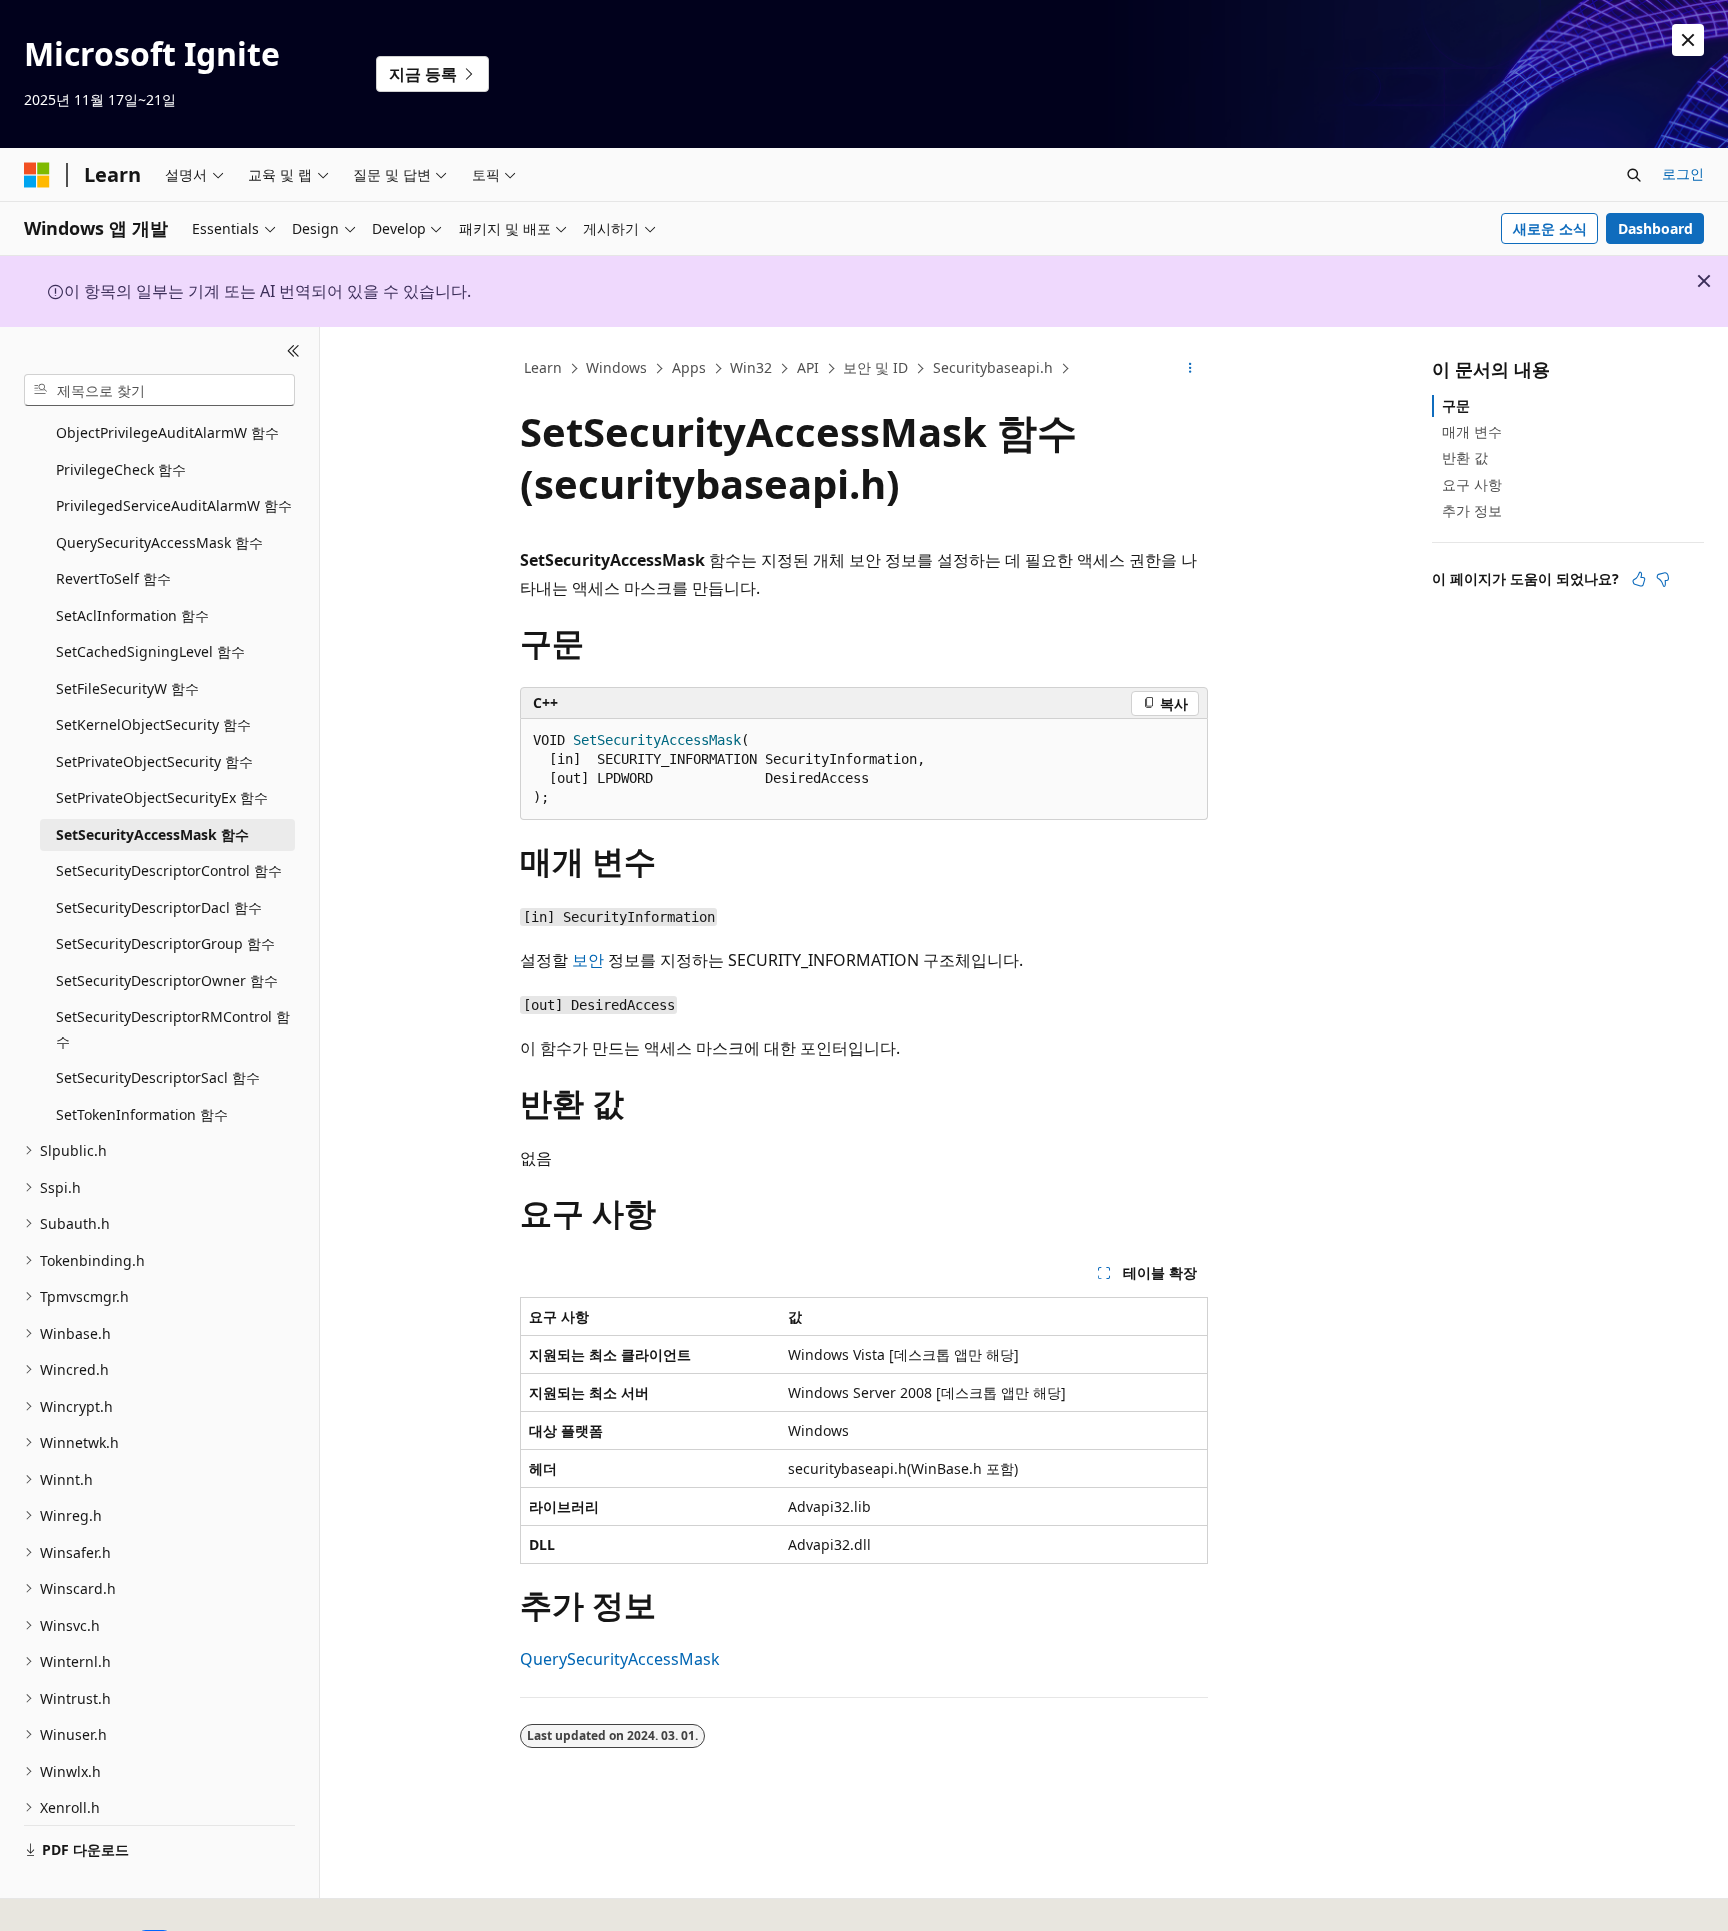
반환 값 (1465, 457)
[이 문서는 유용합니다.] (1639, 579)
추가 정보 (1472, 510)
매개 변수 (1472, 431)
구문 (1456, 405)
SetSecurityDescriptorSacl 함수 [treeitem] (158, 1077)
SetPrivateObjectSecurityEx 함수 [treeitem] (162, 797)
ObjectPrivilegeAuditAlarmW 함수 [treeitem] (167, 432)
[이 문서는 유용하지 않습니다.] (1663, 579)
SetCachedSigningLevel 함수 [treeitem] (150, 651)
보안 (588, 960)
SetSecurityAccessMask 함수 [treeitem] (152, 834)
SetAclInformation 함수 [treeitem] (132, 615)
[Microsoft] (37, 175)
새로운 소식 (1550, 228)
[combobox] (159, 390)
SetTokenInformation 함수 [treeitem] (142, 1114)
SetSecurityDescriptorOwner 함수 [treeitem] (167, 980)
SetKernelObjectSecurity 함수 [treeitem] (153, 724)
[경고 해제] (1688, 40)
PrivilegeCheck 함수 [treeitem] (121, 469)
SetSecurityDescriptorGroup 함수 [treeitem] (165, 943)
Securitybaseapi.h (993, 367)
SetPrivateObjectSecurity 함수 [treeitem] (154, 761)
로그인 (1683, 173)
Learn (543, 367)
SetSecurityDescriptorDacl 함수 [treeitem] (159, 907)
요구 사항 (1472, 484)
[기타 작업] (1190, 369)
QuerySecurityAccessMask (620, 1659)
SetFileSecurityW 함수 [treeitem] (127, 688)
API (808, 367)
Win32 (751, 367)
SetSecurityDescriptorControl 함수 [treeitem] (169, 870)
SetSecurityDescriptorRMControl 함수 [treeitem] (173, 1029)
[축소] (293, 351)
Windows (616, 367)
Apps (689, 367)
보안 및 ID (875, 367)
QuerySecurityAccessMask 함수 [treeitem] (159, 542)
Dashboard (1655, 228)
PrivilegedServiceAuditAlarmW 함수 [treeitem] (174, 505)
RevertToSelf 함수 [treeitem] (113, 578)
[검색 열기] (1634, 175)
